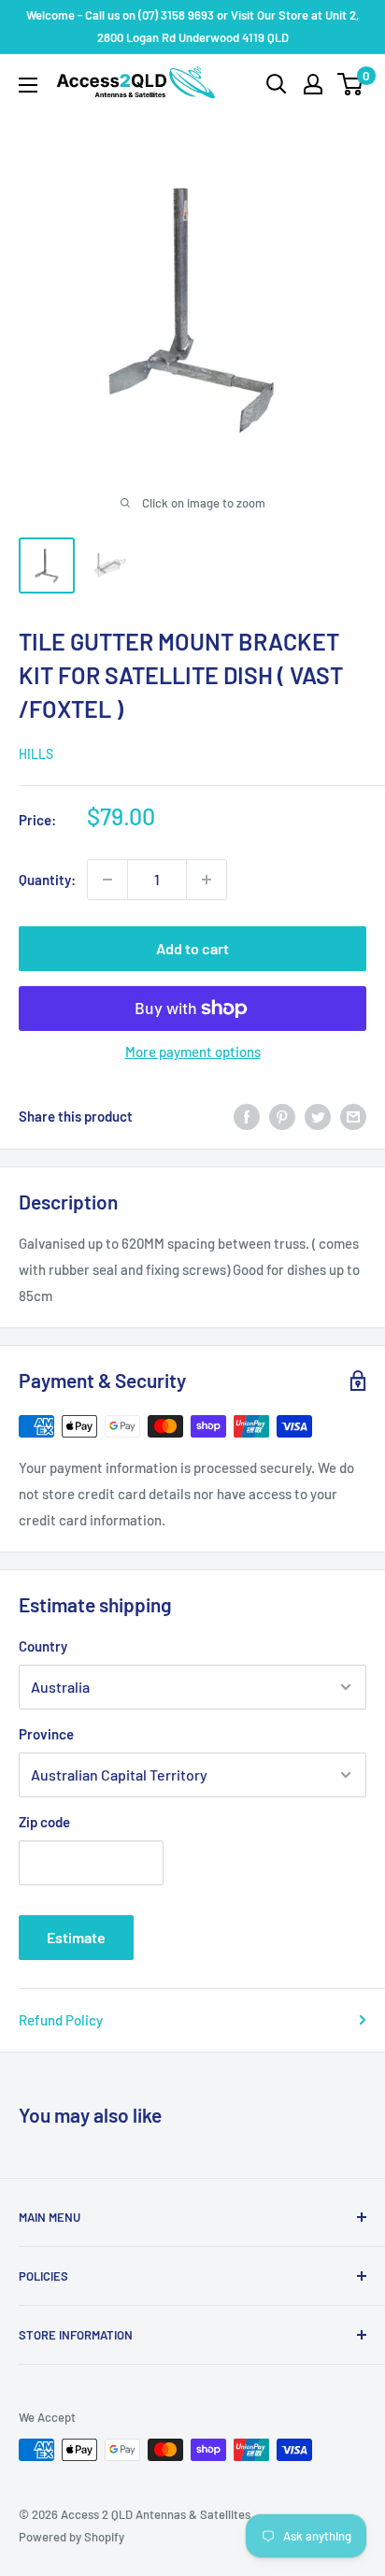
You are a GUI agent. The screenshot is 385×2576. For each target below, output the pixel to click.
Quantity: (47, 880)
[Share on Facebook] (247, 1116)
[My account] (313, 84)
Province (46, 1734)
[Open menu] (28, 85)
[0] (351, 84)
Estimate (76, 1937)
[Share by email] (353, 1116)
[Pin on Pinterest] (282, 1116)
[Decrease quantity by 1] (107, 880)
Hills (36, 754)
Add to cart (192, 948)
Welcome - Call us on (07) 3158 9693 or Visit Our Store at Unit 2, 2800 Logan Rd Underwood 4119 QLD (192, 26)
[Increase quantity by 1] (207, 880)
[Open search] (277, 84)
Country (43, 1646)
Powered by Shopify (71, 2537)
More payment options (193, 1052)
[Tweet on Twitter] (318, 1116)
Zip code (44, 1822)
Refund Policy (61, 2020)
